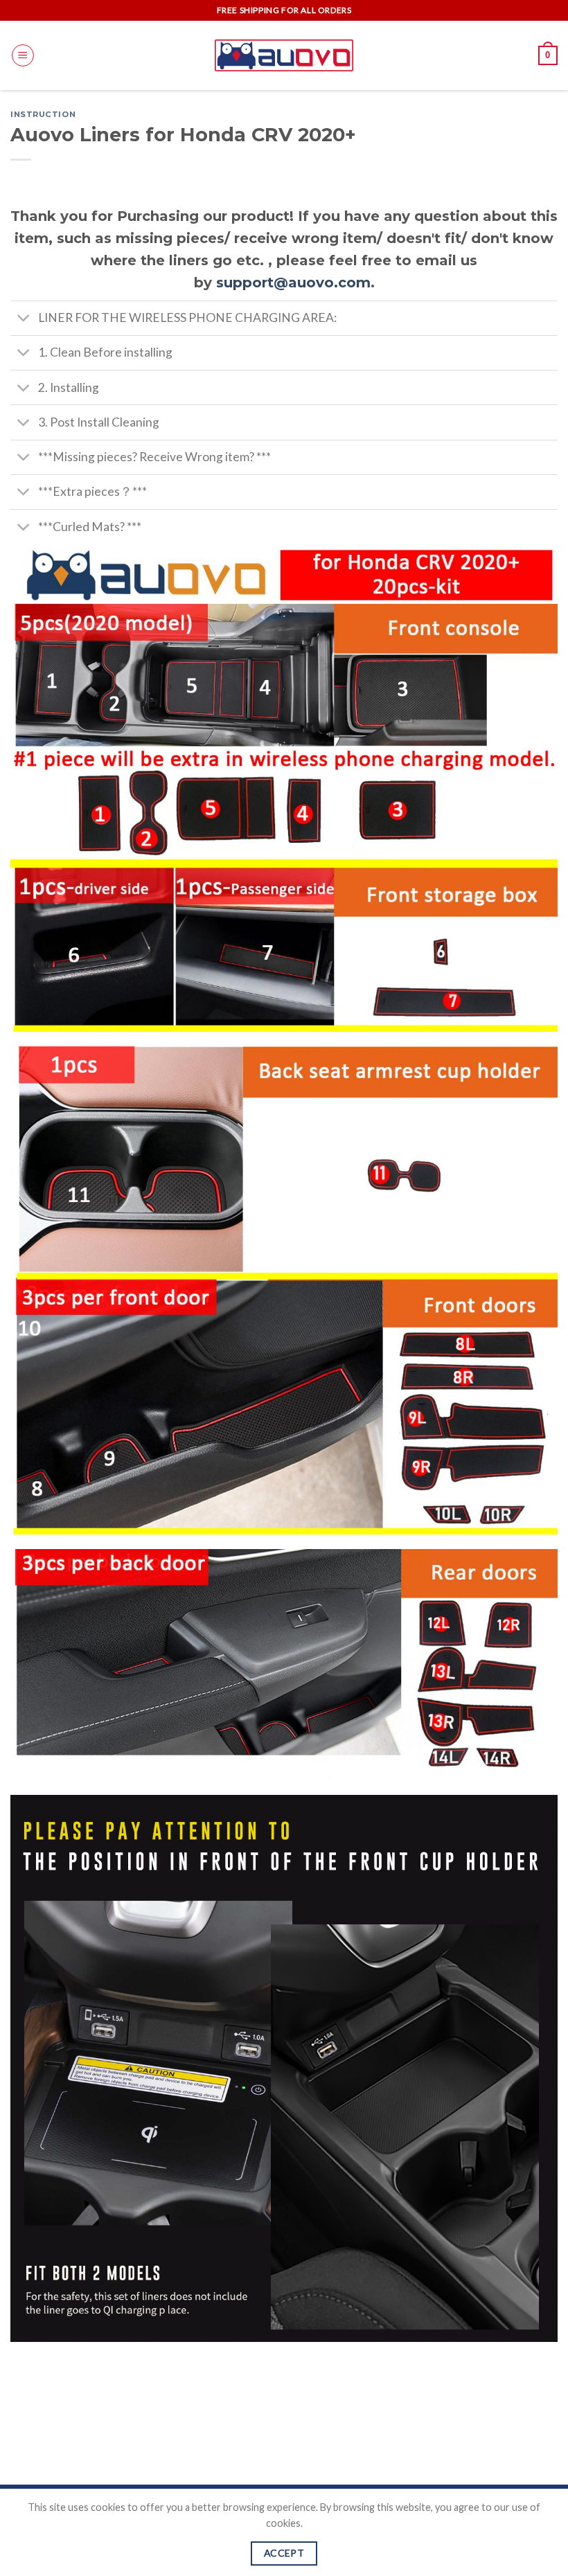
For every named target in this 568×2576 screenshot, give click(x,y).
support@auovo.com (293, 283)
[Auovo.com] (284, 55)
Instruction (43, 114)
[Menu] (23, 55)
